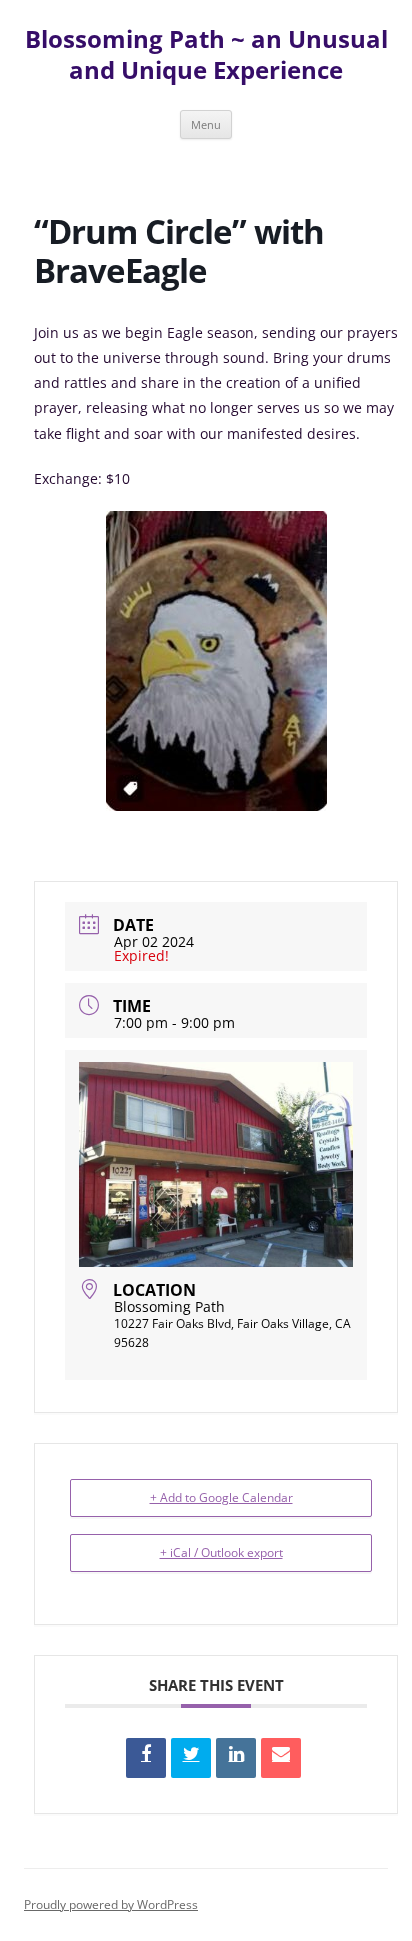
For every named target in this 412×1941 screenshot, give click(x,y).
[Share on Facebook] (146, 1758)
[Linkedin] (236, 1758)
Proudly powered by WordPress (111, 1904)
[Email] (281, 1758)
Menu (206, 124)
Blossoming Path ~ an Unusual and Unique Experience (206, 55)
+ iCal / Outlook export (221, 1552)
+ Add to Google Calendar (221, 1497)
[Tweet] (191, 1758)
